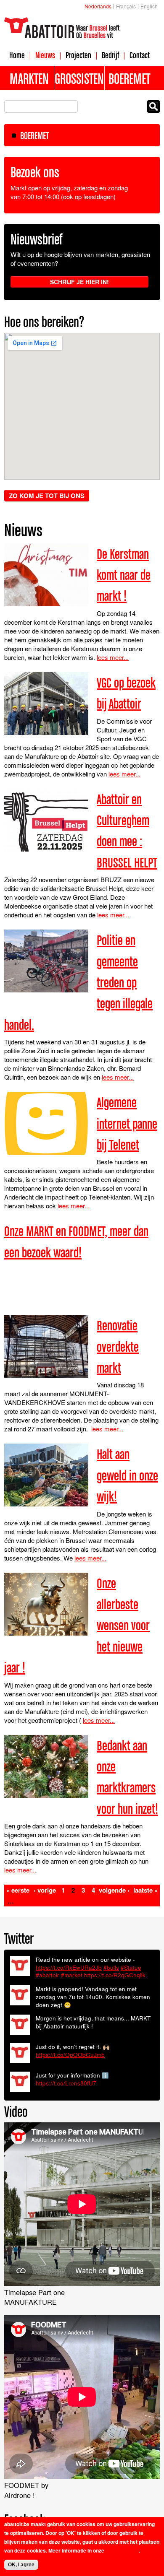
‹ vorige (45, 1890)
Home (17, 55)
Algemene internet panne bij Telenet (127, 1123)
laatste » (145, 1890)
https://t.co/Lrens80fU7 (66, 2083)
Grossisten (79, 78)
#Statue (131, 1967)
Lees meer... (113, 657)
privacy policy (122, 2550)
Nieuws (45, 55)
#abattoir (48, 1975)
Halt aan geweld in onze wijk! (127, 1475)
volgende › (114, 1890)
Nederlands (98, 6)
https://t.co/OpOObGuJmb (70, 2055)
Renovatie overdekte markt (118, 1346)
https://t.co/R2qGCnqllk (115, 1975)
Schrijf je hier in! (79, 282)
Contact (140, 55)
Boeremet (129, 78)
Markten (29, 78)
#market (72, 1975)
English (149, 6)
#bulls (111, 1967)
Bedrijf (110, 55)
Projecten (78, 55)
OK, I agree (21, 2565)
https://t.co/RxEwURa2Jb (69, 1967)
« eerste (18, 1890)
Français (126, 6)
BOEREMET (34, 136)
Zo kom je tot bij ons (47, 496)
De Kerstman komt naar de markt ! (124, 575)
